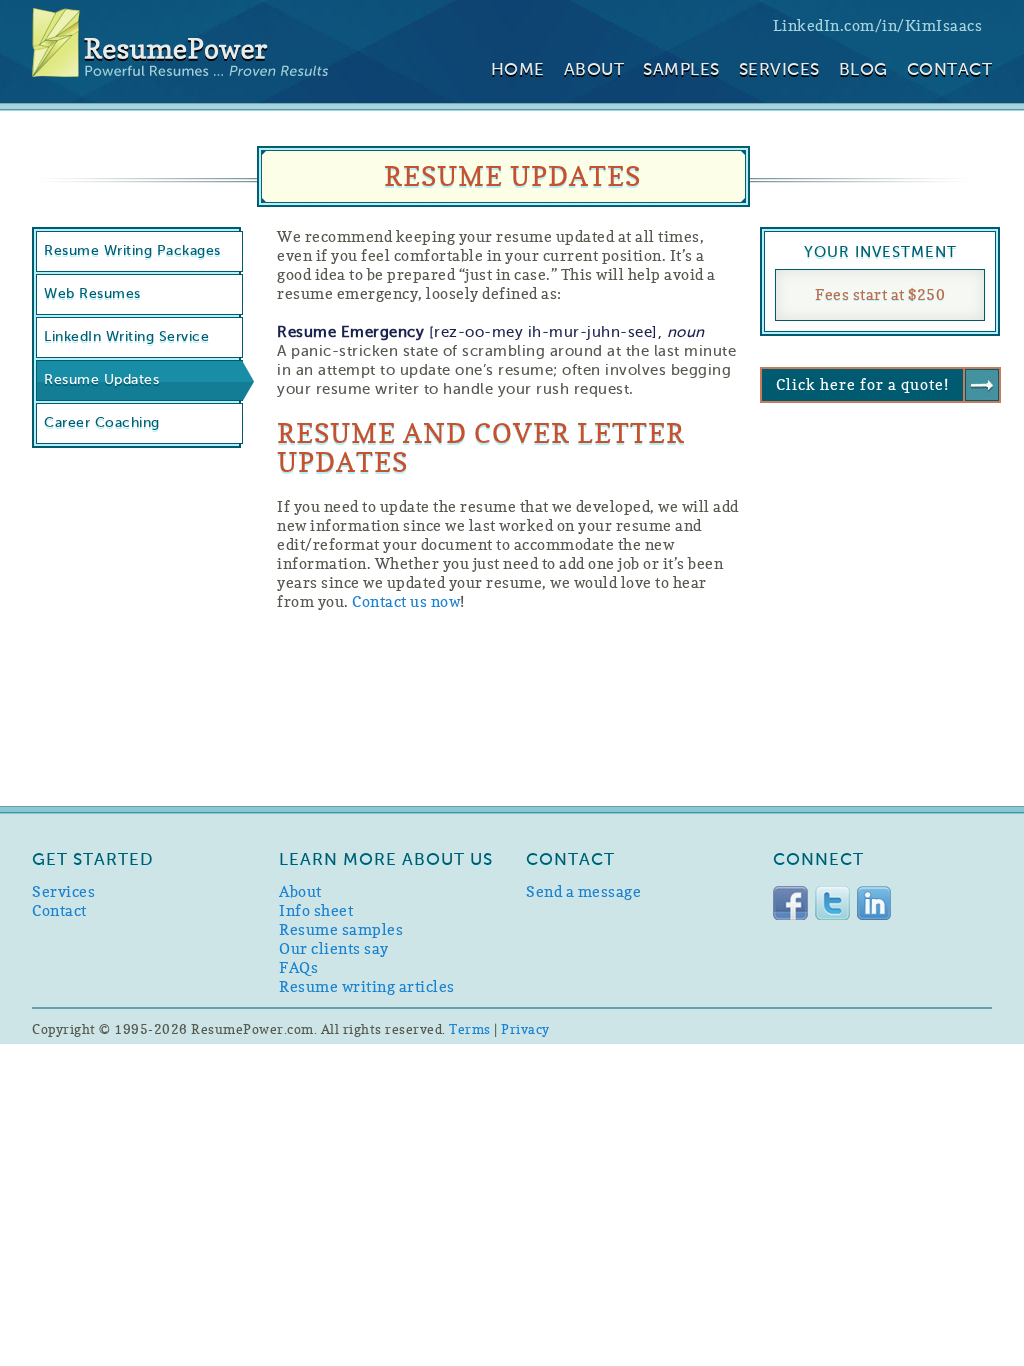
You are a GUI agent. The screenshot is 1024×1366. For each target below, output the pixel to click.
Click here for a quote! (862, 384)
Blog (863, 70)
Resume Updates (101, 380)
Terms (470, 1029)
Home (518, 70)
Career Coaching (102, 423)
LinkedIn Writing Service (126, 337)
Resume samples (341, 929)
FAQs (298, 967)
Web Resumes (92, 294)
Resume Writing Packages (132, 251)
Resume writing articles (367, 986)
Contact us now (406, 601)
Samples (681, 70)
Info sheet (316, 910)
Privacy (525, 1029)
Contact (950, 70)
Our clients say (334, 948)
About (594, 70)
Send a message (583, 891)
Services (779, 70)
